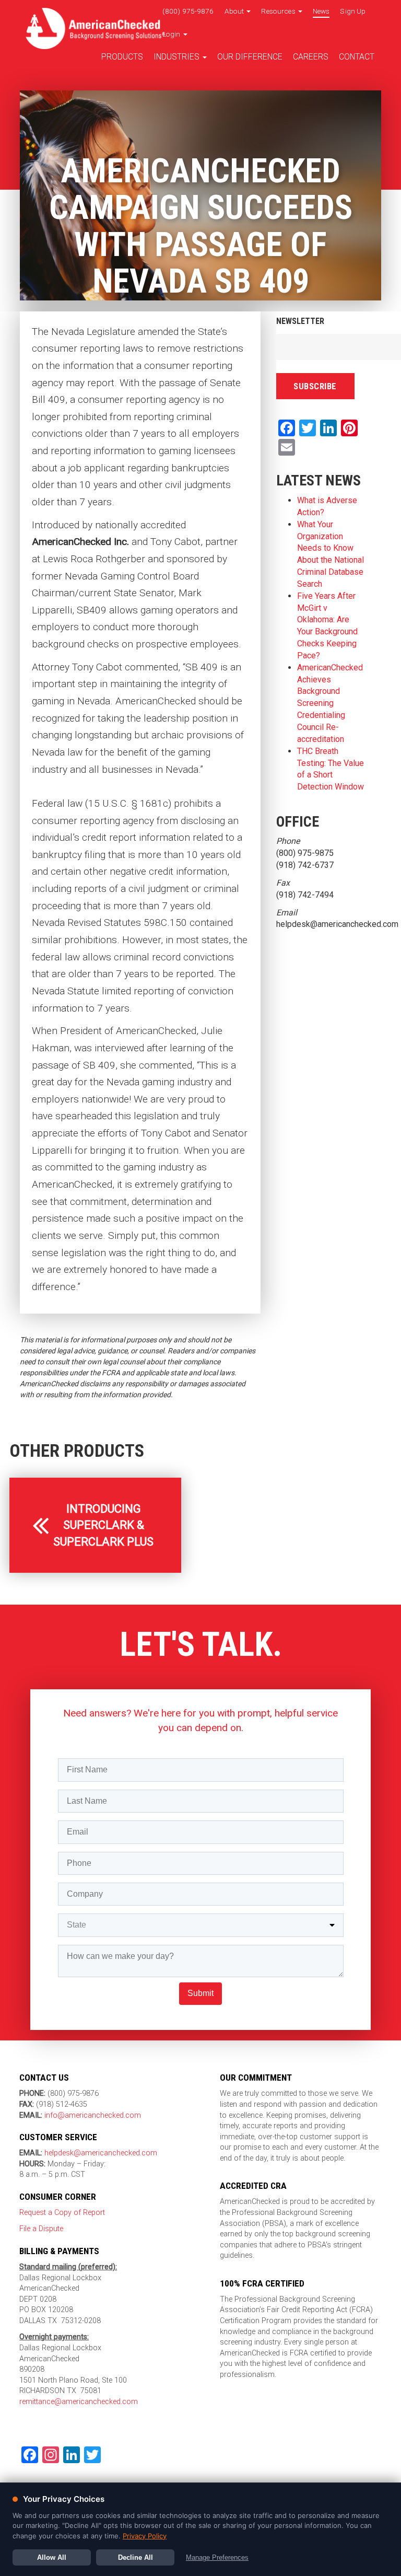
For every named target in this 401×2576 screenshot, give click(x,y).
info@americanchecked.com (93, 2115)
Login (172, 34)
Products (122, 57)
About (235, 11)
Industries (178, 57)
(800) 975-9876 (188, 11)
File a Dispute (41, 2229)
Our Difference (250, 57)
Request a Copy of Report (62, 2213)
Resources (279, 11)
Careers (311, 57)
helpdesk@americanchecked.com (100, 2153)
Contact (357, 57)
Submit (200, 1993)
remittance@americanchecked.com (79, 2402)
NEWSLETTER (300, 321)
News (321, 11)
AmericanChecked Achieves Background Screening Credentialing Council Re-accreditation (330, 703)
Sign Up (353, 11)
